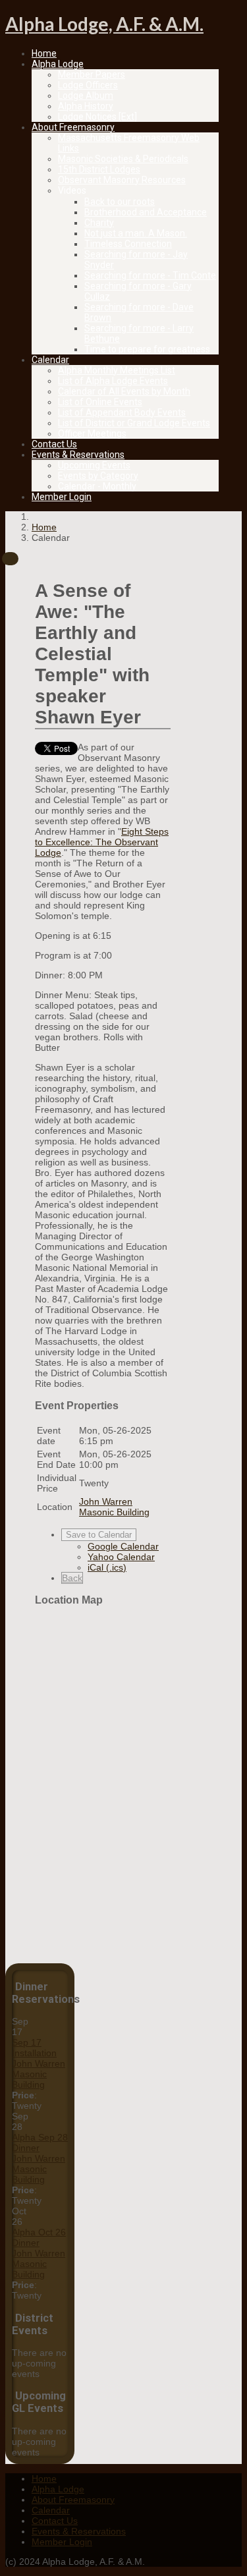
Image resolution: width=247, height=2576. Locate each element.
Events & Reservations (78, 455)
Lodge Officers (88, 85)
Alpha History (86, 106)
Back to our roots (120, 202)
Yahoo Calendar (121, 1557)
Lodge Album (86, 96)
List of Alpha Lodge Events (113, 381)
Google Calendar (123, 1546)
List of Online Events (100, 402)
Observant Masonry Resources (122, 180)
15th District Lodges (99, 169)
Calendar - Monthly (97, 486)
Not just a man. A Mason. (136, 233)
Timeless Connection (128, 244)
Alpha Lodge (58, 64)
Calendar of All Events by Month (124, 391)
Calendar (50, 360)
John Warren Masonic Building (39, 2074)
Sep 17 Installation (34, 2048)
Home (44, 53)
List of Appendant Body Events (122, 412)
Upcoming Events (94, 465)
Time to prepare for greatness (147, 349)
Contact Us (54, 444)
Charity (99, 223)
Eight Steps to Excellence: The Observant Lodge (102, 842)
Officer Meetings (92, 434)
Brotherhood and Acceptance (146, 212)
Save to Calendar (99, 1535)
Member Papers (92, 74)
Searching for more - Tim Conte (150, 275)
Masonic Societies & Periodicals (123, 159)
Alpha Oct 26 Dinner (39, 2237)
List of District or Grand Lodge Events (134, 423)
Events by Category (98, 476)
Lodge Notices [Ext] (97, 117)
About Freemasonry (73, 127)
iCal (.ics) (107, 1567)
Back (72, 1578)
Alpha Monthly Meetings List (117, 370)
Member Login (62, 497)
